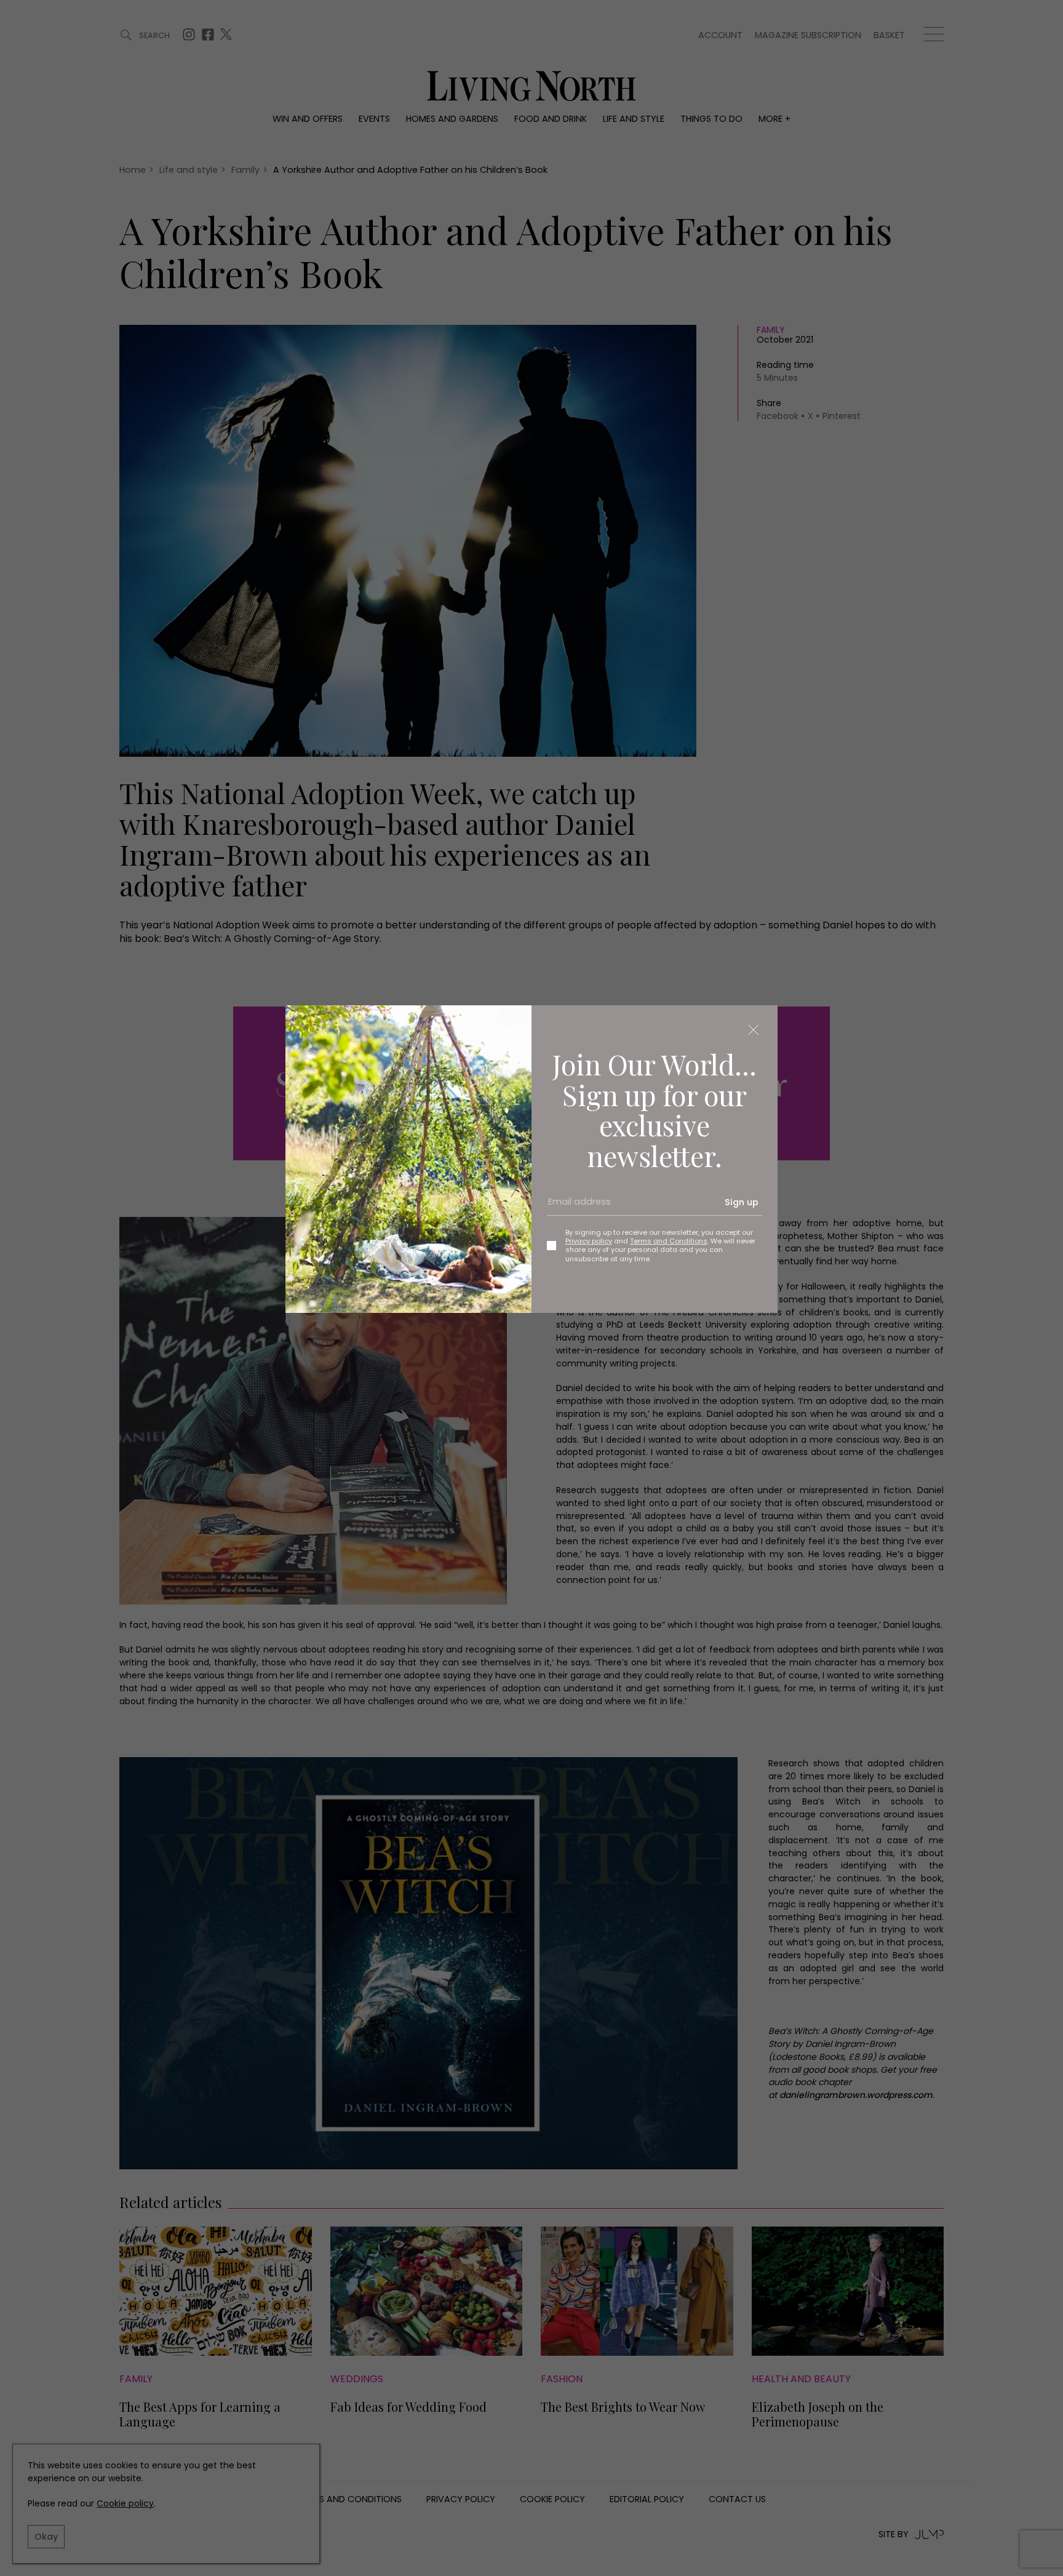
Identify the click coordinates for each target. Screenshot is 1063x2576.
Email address (575, 1207)
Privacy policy (589, 1241)
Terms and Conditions (669, 1241)
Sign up (742, 1202)
